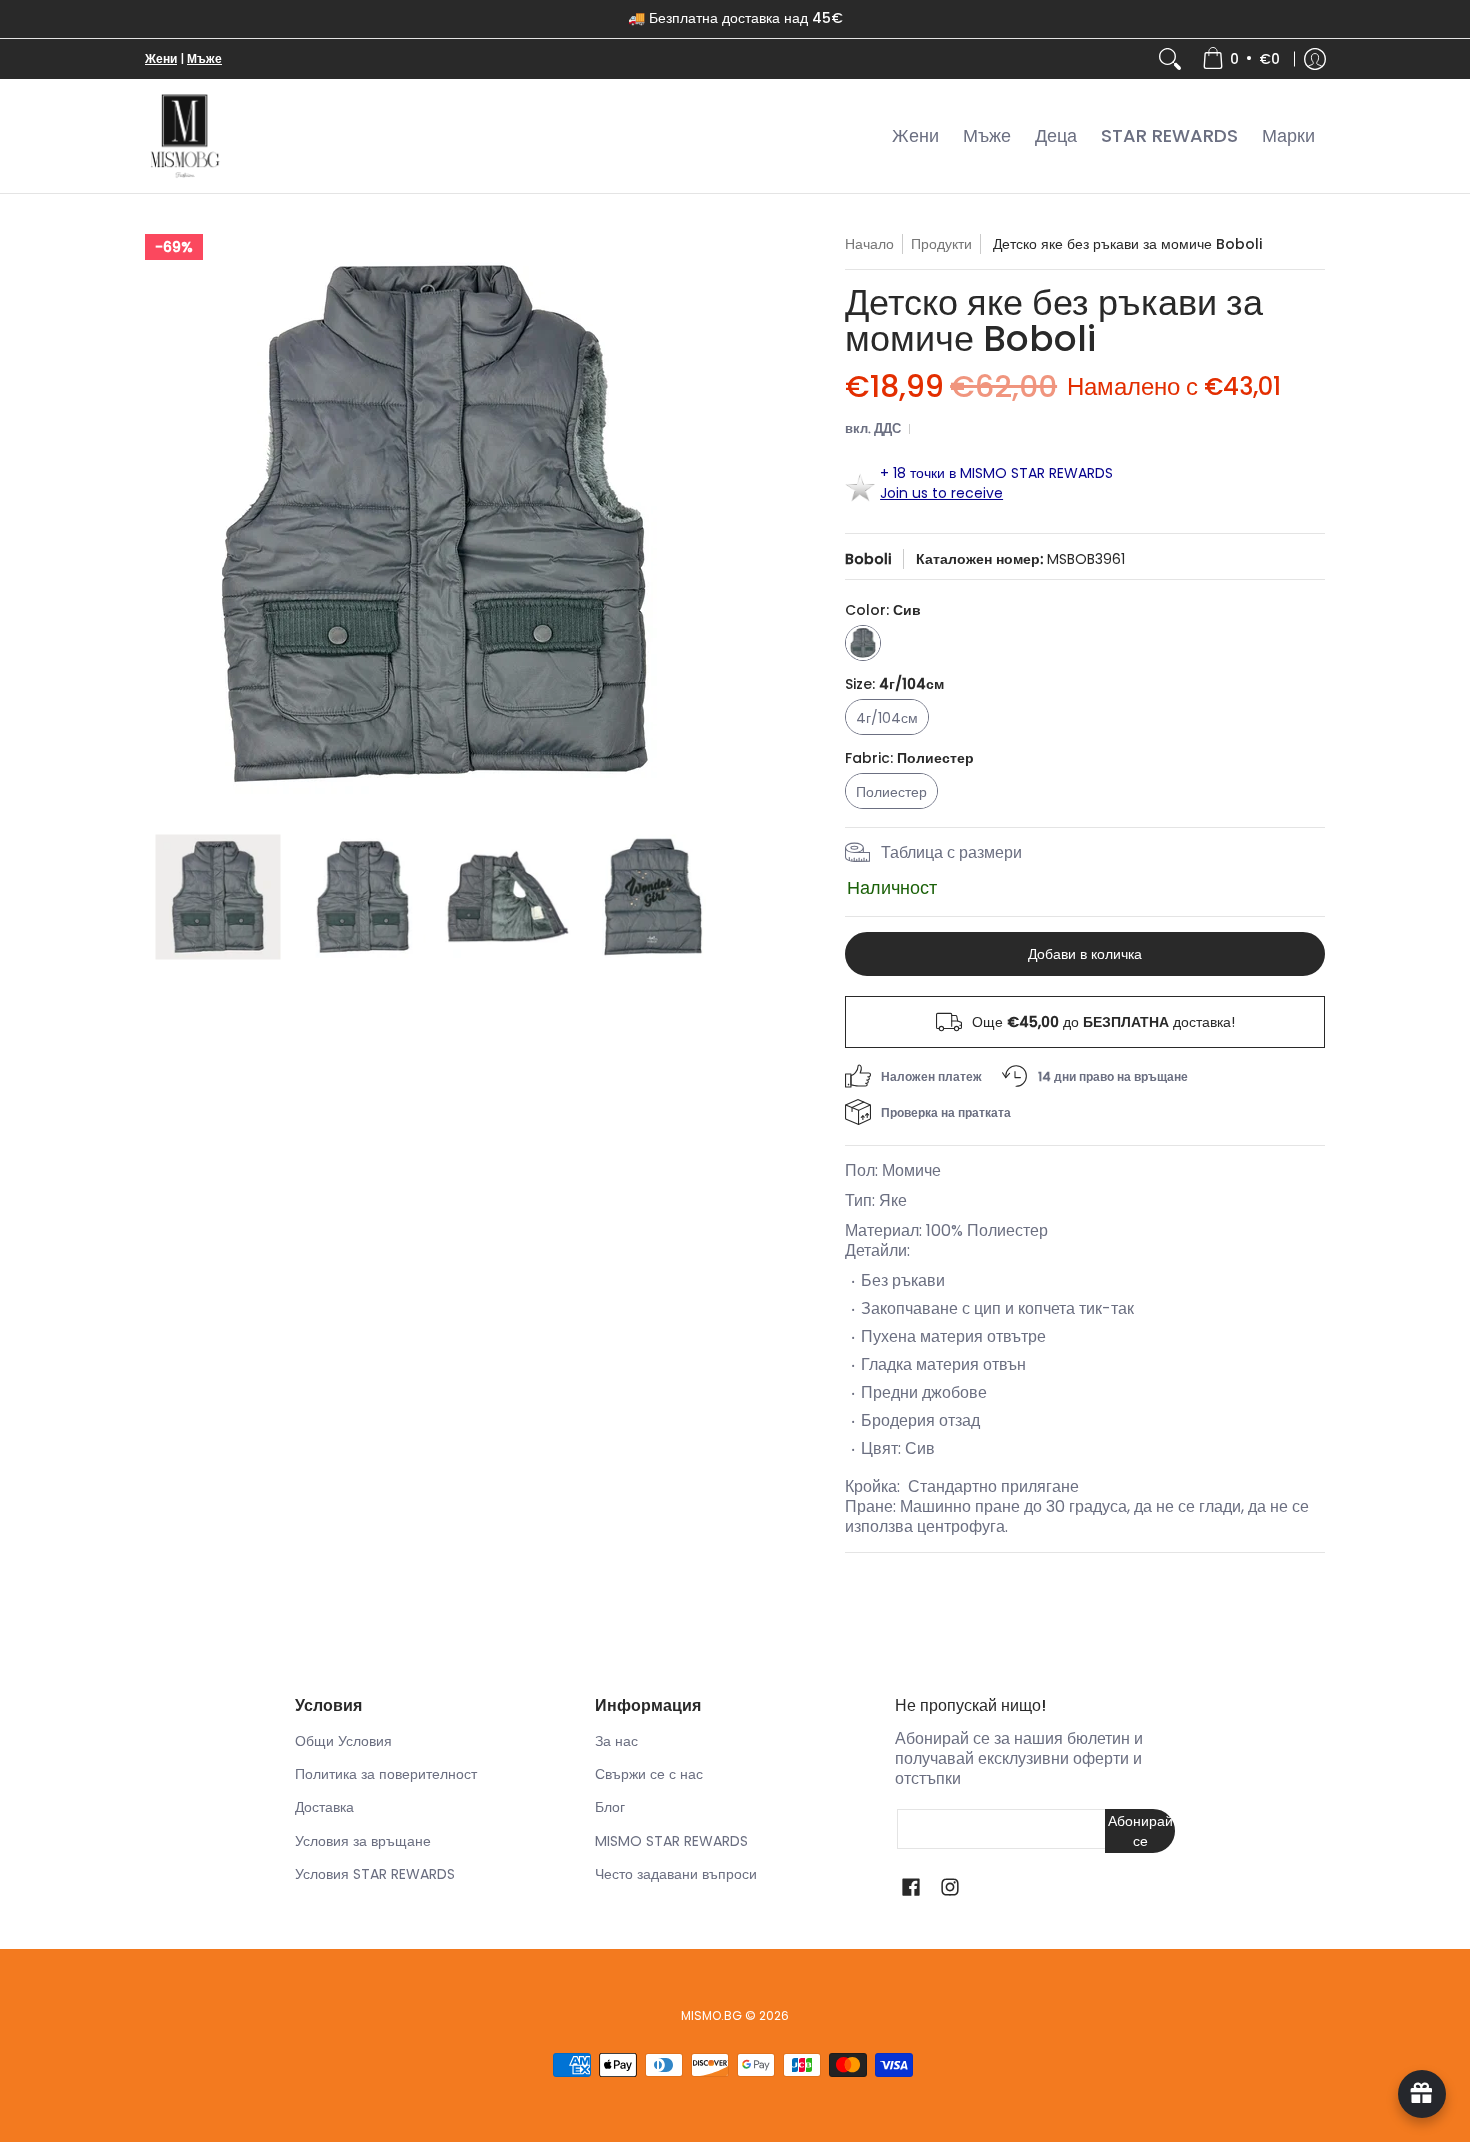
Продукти (941, 244)
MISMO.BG (711, 2015)
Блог (610, 1807)
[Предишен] (159, 524)
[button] (911, 1887)
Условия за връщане (363, 1841)
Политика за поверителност (386, 1774)
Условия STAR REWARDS (375, 1874)
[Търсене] (1170, 59)
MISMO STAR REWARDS (671, 1841)
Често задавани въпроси (676, 1874)
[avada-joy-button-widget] (1422, 2094)
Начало (869, 244)
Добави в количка (1085, 954)
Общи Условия (343, 1741)
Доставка (324, 1807)
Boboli (868, 559)
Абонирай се (1140, 1831)
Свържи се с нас (649, 1774)
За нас (616, 1741)
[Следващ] (711, 524)
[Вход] (1315, 59)
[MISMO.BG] (185, 136)
